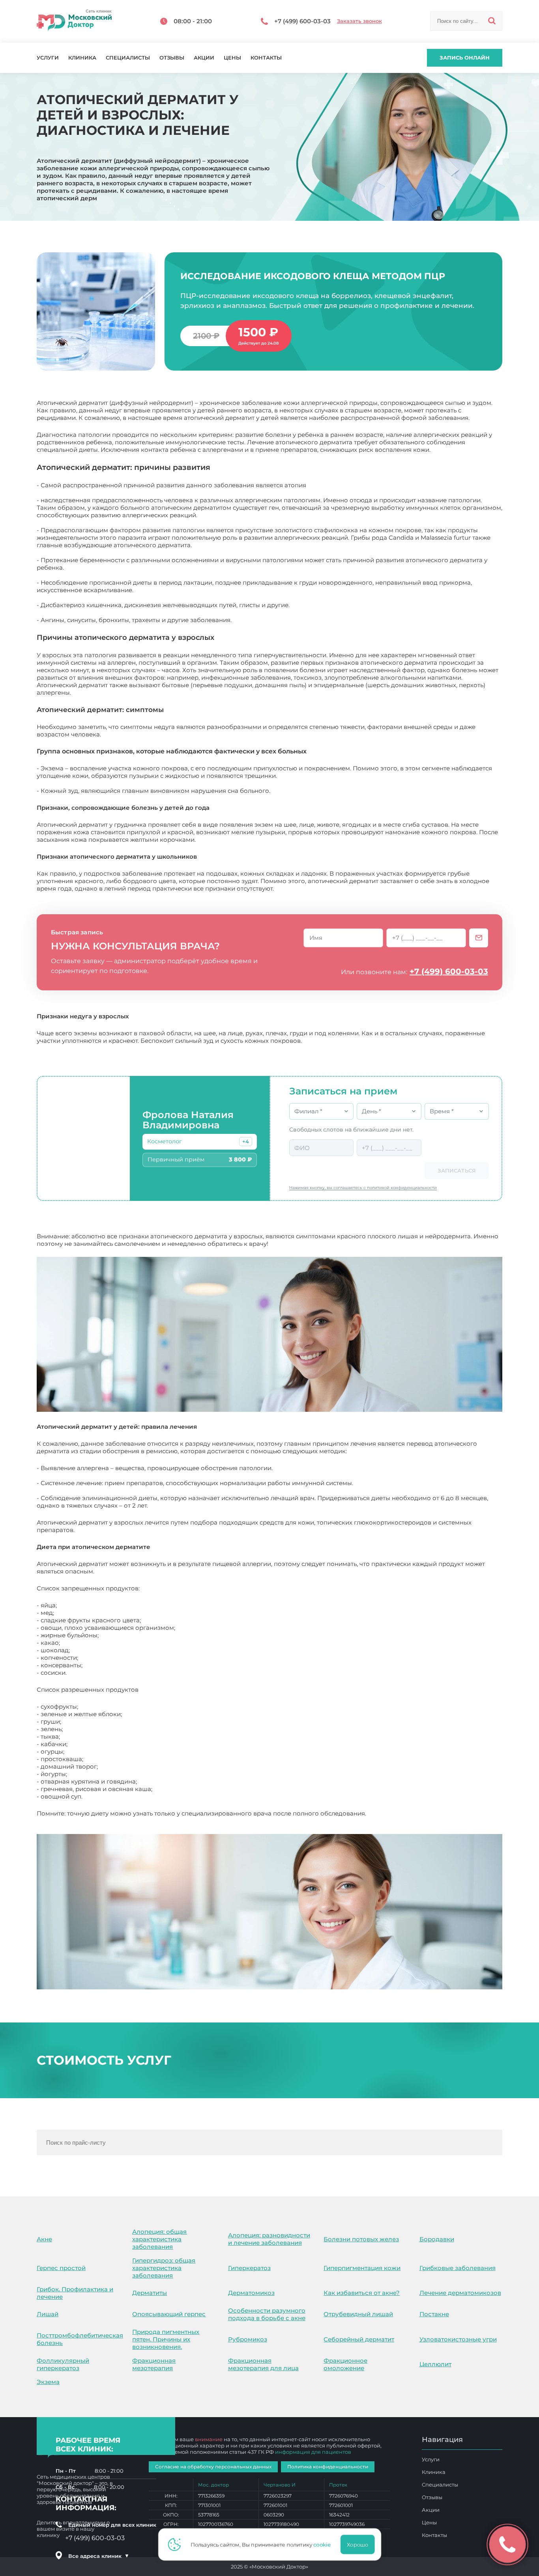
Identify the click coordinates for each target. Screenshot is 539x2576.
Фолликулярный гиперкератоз (63, 2364)
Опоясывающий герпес (169, 2314)
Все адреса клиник (99, 2556)
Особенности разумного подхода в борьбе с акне (267, 2314)
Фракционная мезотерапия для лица (263, 2364)
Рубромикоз (248, 2339)
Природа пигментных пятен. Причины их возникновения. (166, 2339)
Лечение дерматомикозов (460, 2293)
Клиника (82, 58)
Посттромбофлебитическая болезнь (80, 2339)
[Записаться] (479, 938)
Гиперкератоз (249, 2268)
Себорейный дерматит (359, 2339)
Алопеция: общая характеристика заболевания (159, 2239)
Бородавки (437, 2239)
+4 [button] (246, 1142)
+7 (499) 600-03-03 (449, 971)
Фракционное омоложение (345, 2364)
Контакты (266, 58)
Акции (204, 58)
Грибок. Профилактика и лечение (75, 2293)
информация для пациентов (313, 2452)
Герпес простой (61, 2268)
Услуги (48, 58)
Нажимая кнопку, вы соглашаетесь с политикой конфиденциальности (363, 1188)
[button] (246, 1141)
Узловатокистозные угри (458, 2339)
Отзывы (172, 58)
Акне (44, 2239)
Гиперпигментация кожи (362, 2268)
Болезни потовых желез (361, 2239)
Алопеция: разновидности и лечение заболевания (269, 2239)
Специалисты (128, 58)
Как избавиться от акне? (362, 2293)
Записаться (457, 1171)
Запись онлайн (465, 58)
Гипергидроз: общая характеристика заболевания (164, 2268)
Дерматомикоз (251, 2293)
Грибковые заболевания (458, 2268)
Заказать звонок (359, 21)
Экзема (48, 2382)
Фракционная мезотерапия (154, 2364)
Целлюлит (435, 2364)
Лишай (48, 2314)
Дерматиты (150, 2293)
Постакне (434, 2314)
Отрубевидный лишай (358, 2314)
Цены (232, 58)
